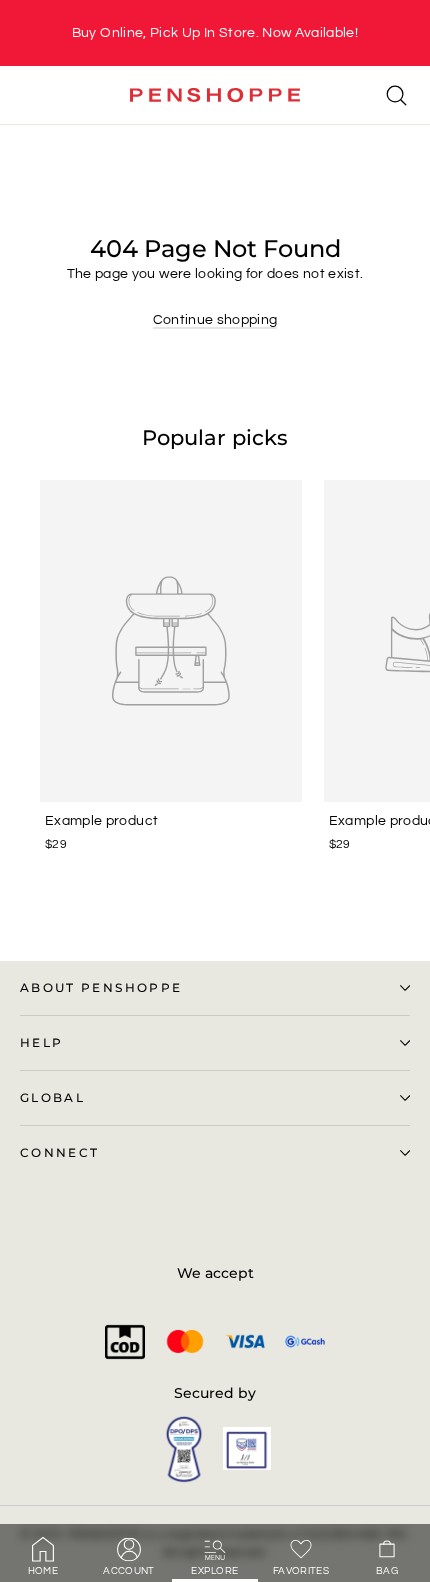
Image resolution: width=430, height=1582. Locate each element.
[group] (215, 33)
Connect (59, 1153)
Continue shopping (215, 320)
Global (52, 1098)
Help (41, 1043)
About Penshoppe (101, 988)
